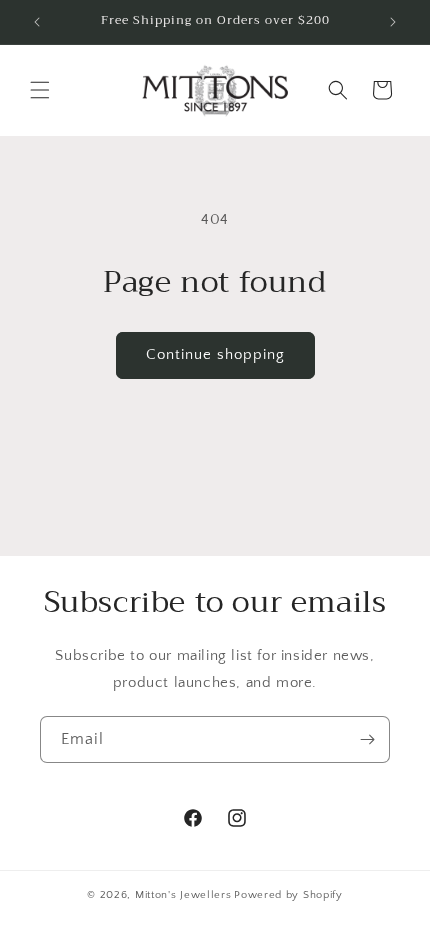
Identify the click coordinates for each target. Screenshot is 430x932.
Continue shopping (215, 354)
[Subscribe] (367, 739)
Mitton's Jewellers (183, 895)
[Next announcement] (393, 22)
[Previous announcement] (37, 22)
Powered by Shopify (288, 895)
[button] (40, 90)
